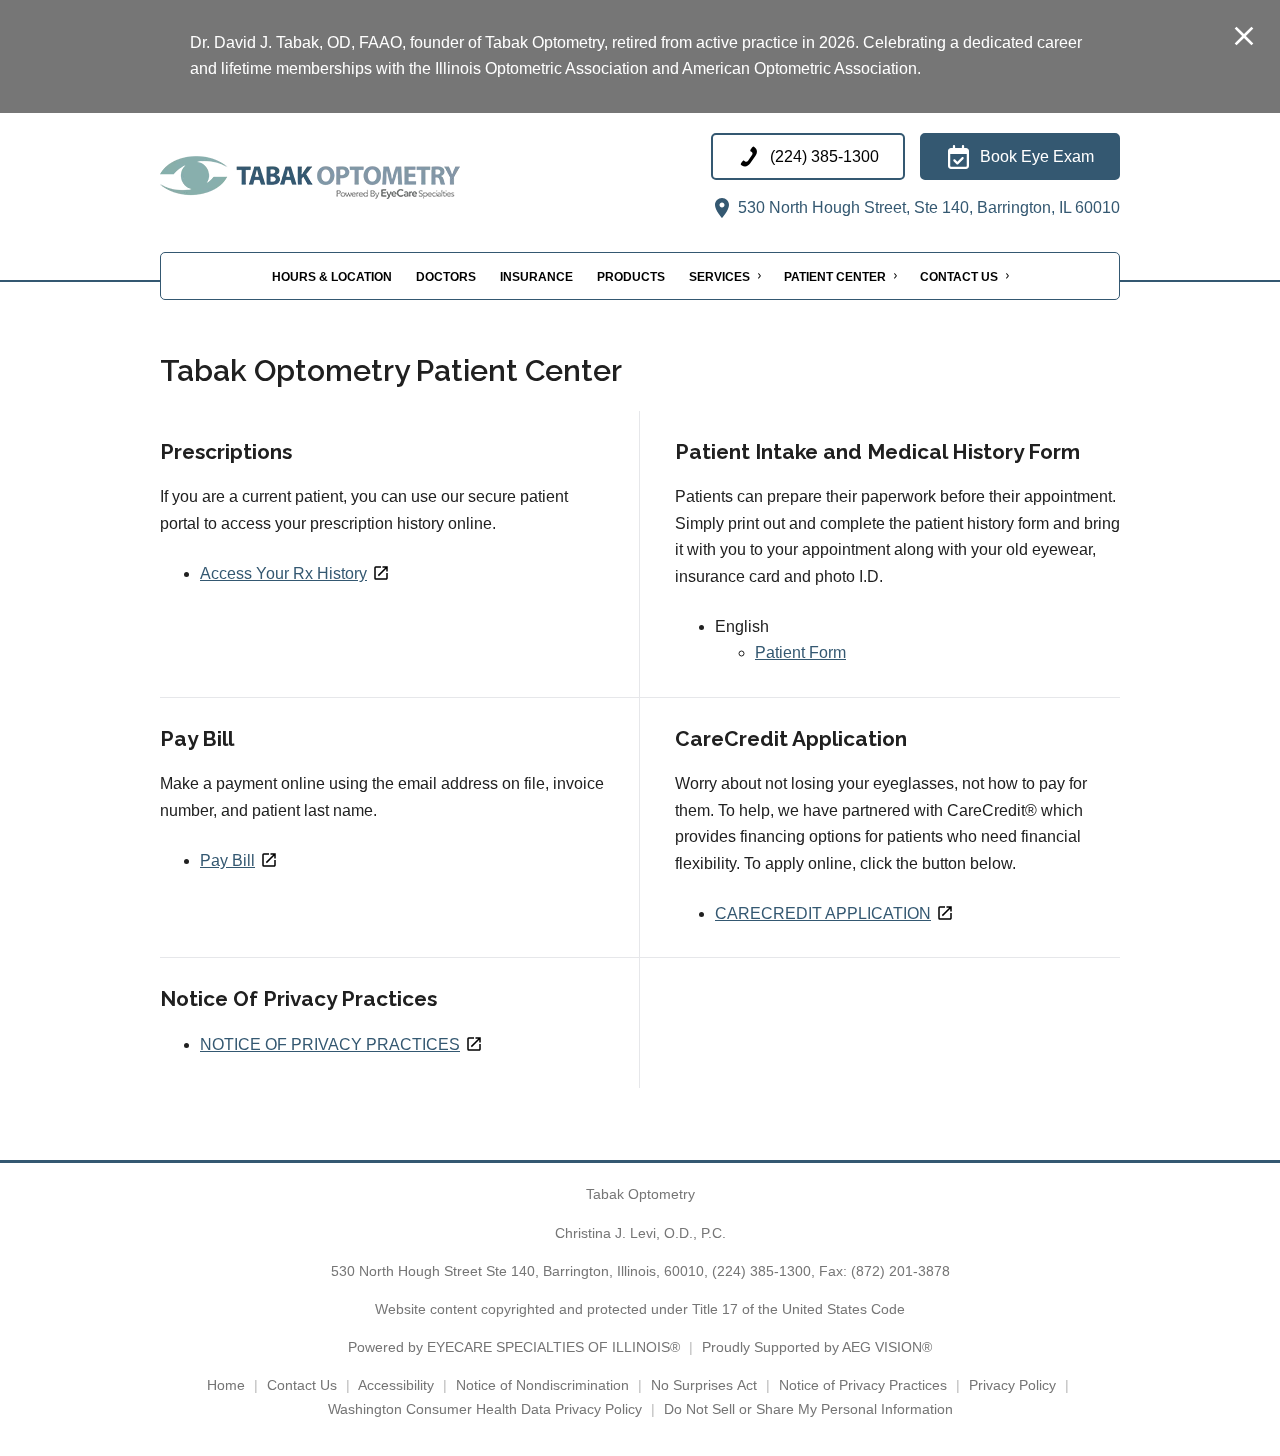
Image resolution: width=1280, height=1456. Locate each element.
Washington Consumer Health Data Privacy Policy (485, 1409)
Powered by (514, 1347)
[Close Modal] (1244, 37)
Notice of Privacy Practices (863, 1385)
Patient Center (835, 276)
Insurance (536, 276)
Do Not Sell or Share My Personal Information (808, 1409)
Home (226, 1385)
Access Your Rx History (283, 573)
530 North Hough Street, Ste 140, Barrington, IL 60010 (927, 207)
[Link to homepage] (360, 177)
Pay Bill (227, 860)
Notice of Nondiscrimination (542, 1385)
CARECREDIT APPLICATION (823, 913)
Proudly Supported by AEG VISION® (817, 1347)
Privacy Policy (1012, 1385)
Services (719, 276)
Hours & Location (332, 276)
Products (631, 276)
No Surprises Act (704, 1385)
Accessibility (396, 1385)
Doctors (446, 276)
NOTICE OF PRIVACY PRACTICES (330, 1044)
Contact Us (959, 276)
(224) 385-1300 (761, 1271)
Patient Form (800, 652)
